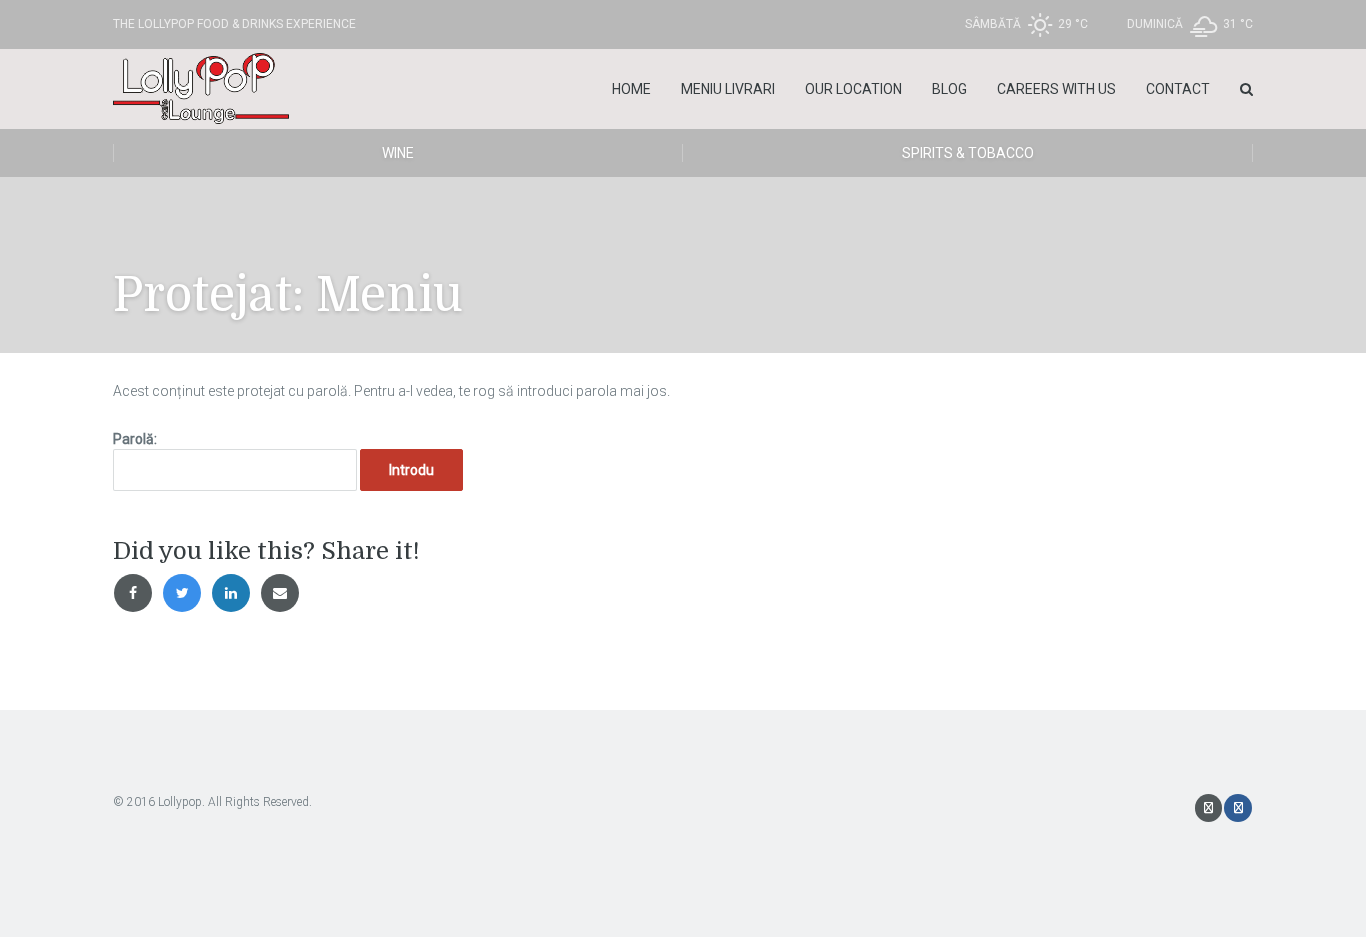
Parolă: (135, 439)
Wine (398, 153)
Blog (949, 89)
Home (631, 89)
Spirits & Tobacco (968, 153)
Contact (1178, 89)
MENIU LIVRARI (728, 89)
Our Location (853, 89)
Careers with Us (1056, 89)
